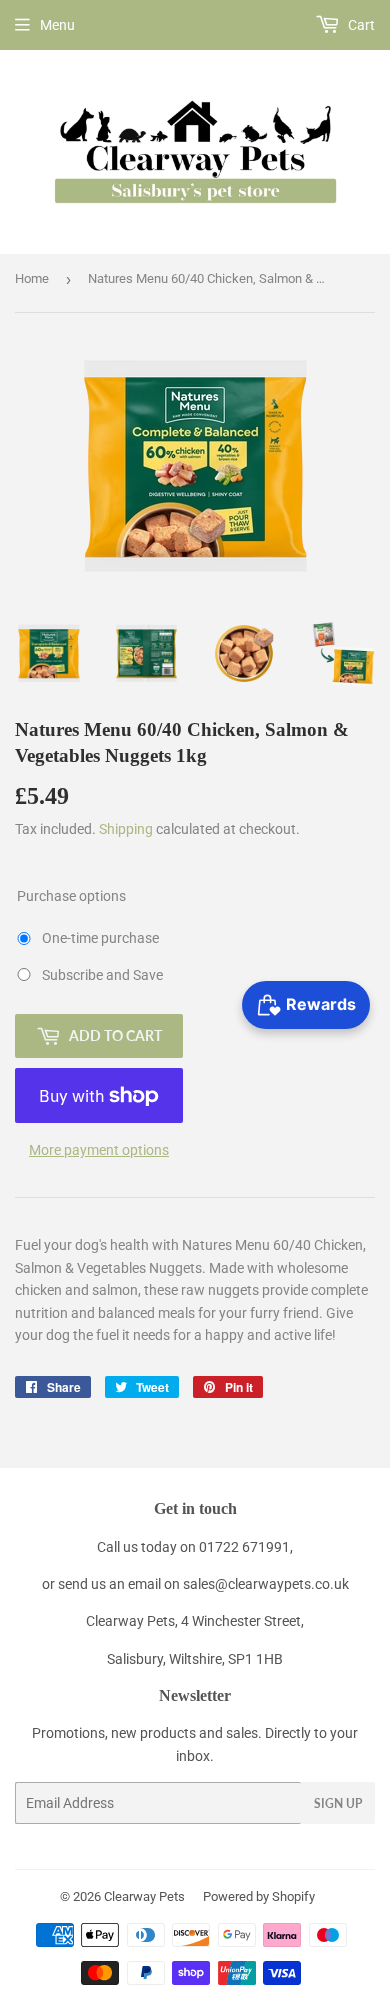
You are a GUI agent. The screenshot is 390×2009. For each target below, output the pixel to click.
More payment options (99, 1150)
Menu (57, 25)
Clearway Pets (144, 1896)
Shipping (126, 829)
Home (32, 278)
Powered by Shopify (259, 1896)
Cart (360, 25)
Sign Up (338, 1803)
